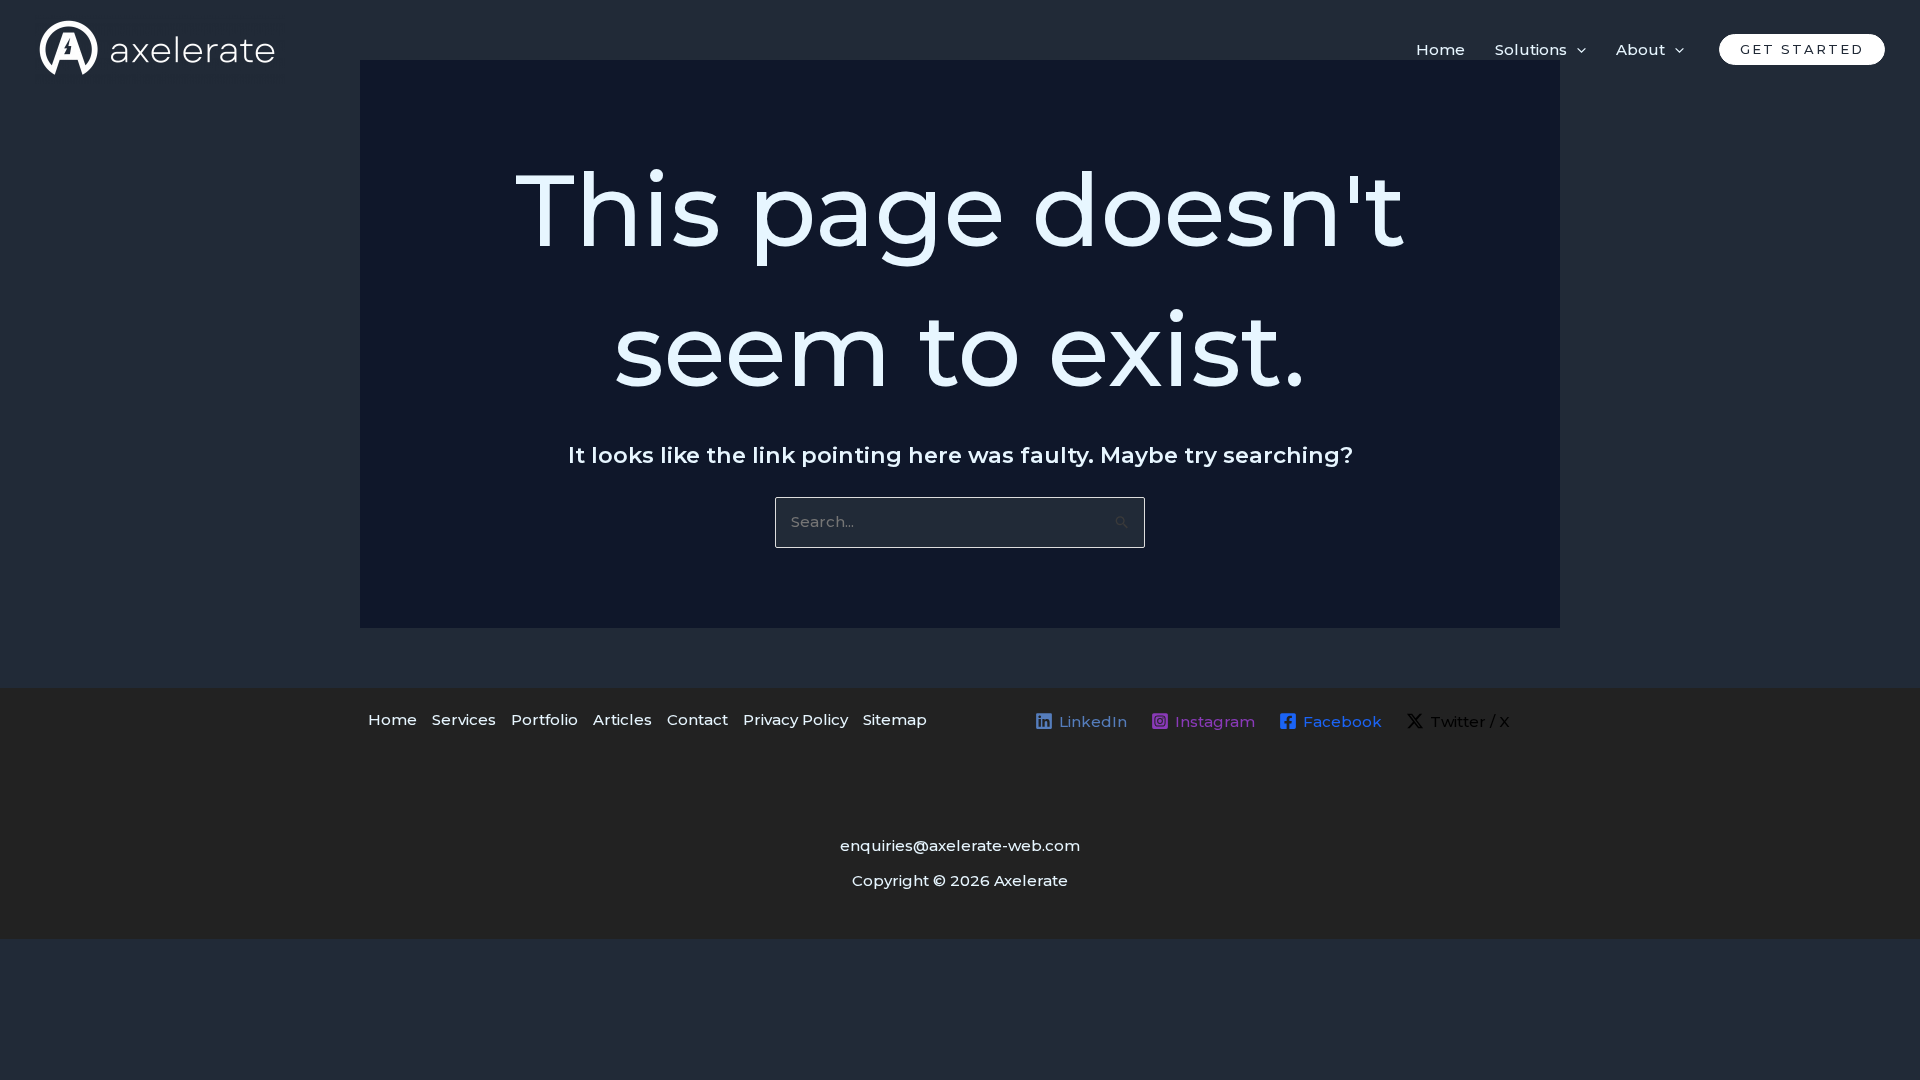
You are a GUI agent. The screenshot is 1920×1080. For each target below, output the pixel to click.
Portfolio (544, 719)
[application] (1576, 50)
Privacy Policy (795, 719)
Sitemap (895, 719)
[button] (1802, 49)
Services (464, 719)
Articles (622, 719)
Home (392, 719)
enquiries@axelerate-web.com (960, 845)
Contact (697, 719)
